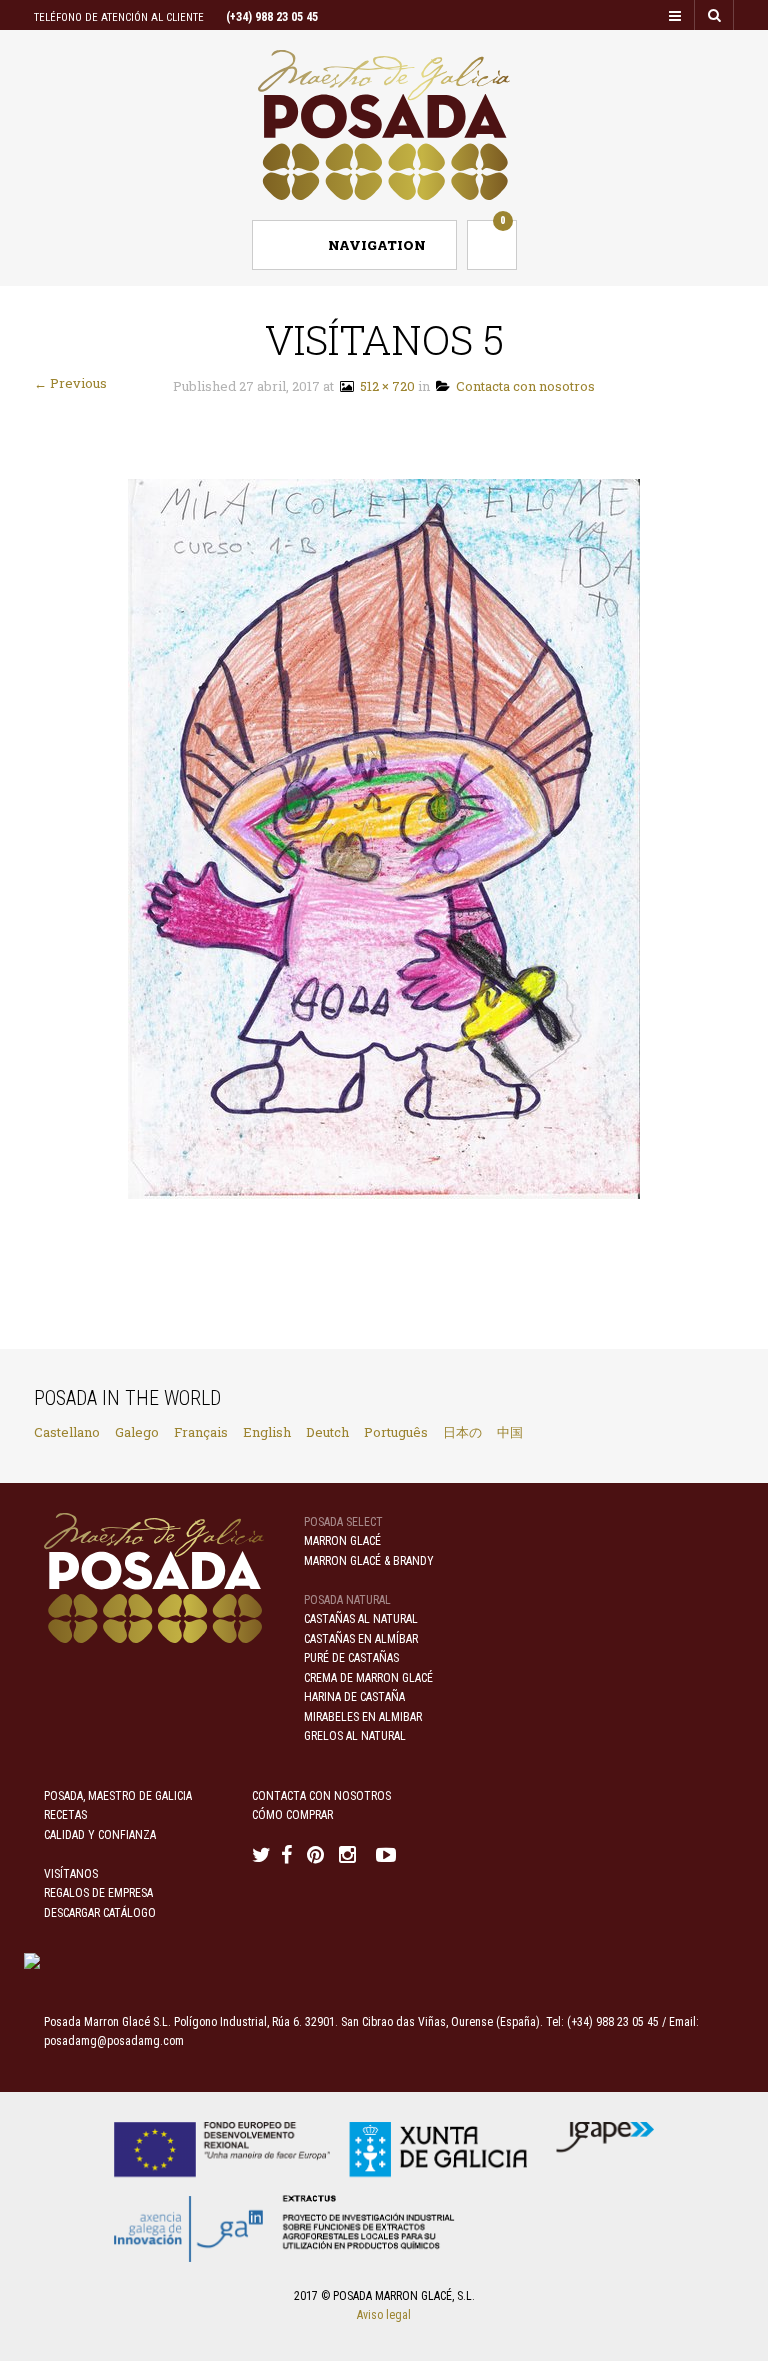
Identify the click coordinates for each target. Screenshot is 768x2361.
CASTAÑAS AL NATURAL (361, 1619)
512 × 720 (384, 386)
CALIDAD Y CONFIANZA (100, 1835)
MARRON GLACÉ (342, 1541)
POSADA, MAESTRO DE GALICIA (118, 1796)
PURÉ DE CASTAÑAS (351, 1658)
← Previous (70, 383)
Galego (137, 1432)
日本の (462, 1432)
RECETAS (65, 1815)
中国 (510, 1432)
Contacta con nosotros (522, 386)
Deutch (327, 1432)
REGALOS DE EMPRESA (98, 1893)
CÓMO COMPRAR (292, 1815)
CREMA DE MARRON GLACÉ (368, 1678)
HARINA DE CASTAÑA (354, 1697)
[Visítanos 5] (384, 837)
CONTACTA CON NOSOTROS (321, 1796)
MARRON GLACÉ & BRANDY (369, 1561)
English (267, 1432)
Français (201, 1432)
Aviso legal (384, 2315)
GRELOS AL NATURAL (355, 1736)
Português (396, 1432)
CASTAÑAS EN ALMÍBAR (361, 1639)
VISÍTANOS (71, 1874)
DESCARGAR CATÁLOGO (100, 1913)
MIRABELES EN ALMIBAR (363, 1717)
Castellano (67, 1432)
